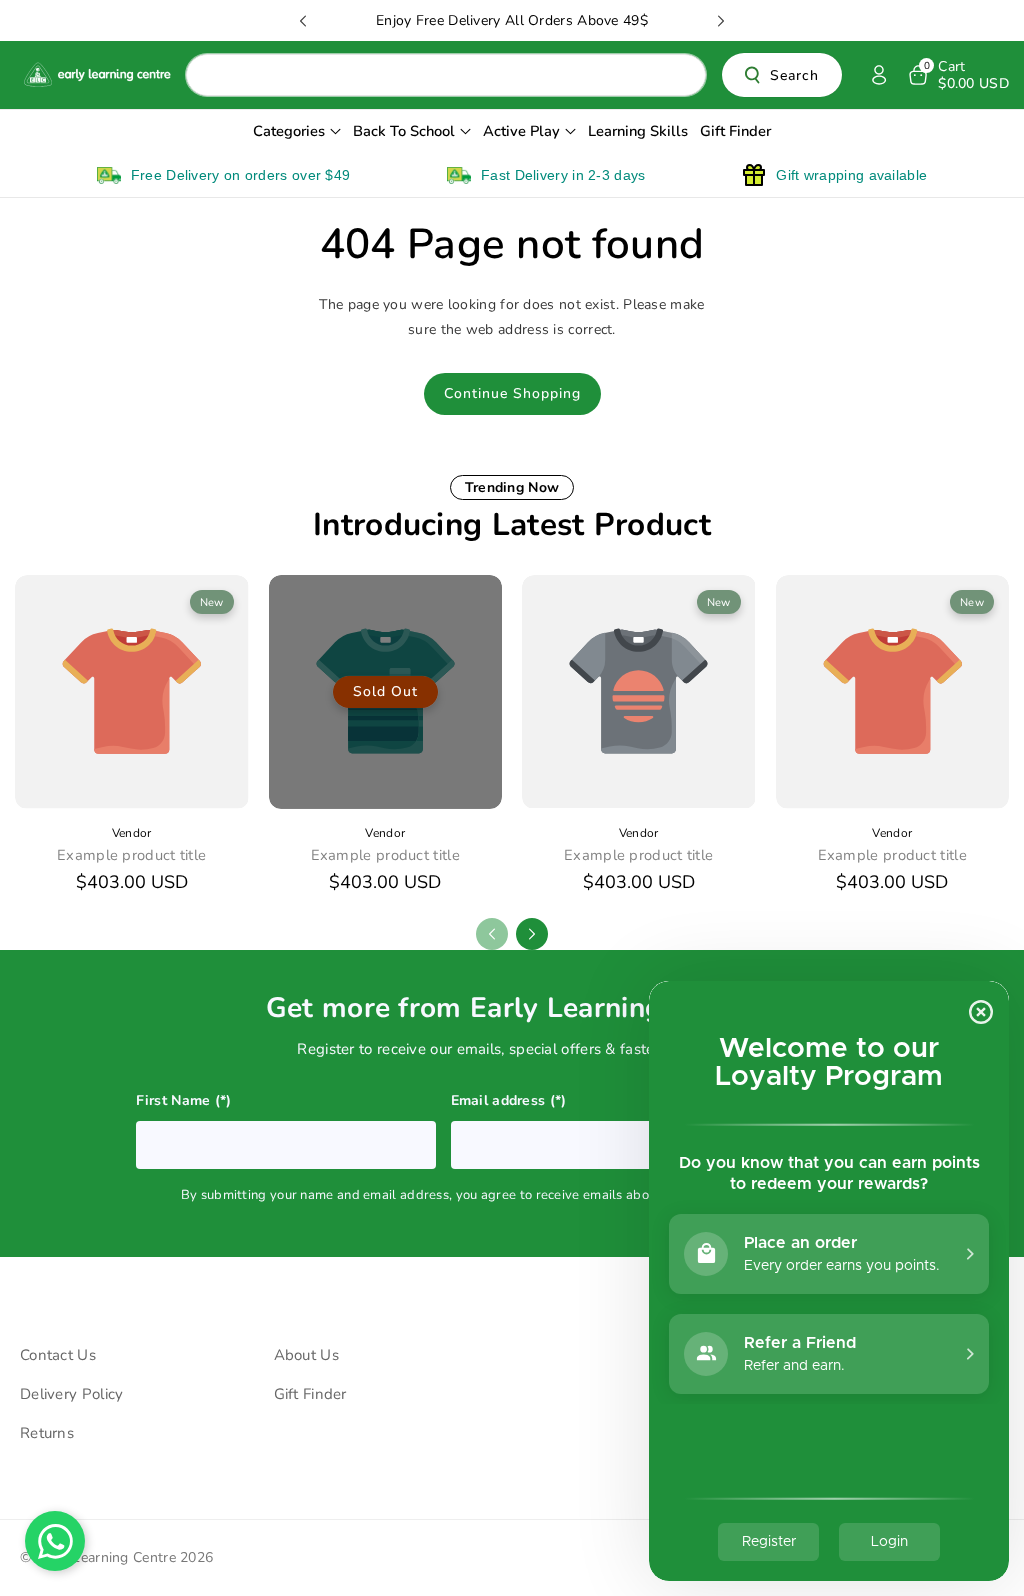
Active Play (521, 131)
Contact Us (58, 1355)
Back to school (404, 131)
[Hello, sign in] (879, 75)
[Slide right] (532, 934)
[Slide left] (492, 934)
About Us (306, 1355)
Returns (47, 1433)
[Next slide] (721, 21)
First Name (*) (184, 1100)
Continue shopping (512, 393)
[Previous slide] (303, 21)
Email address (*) (509, 1100)
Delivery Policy (72, 1394)
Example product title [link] (131, 855)
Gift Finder (310, 1394)
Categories (289, 131)
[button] (957, 75)
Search (794, 75)
